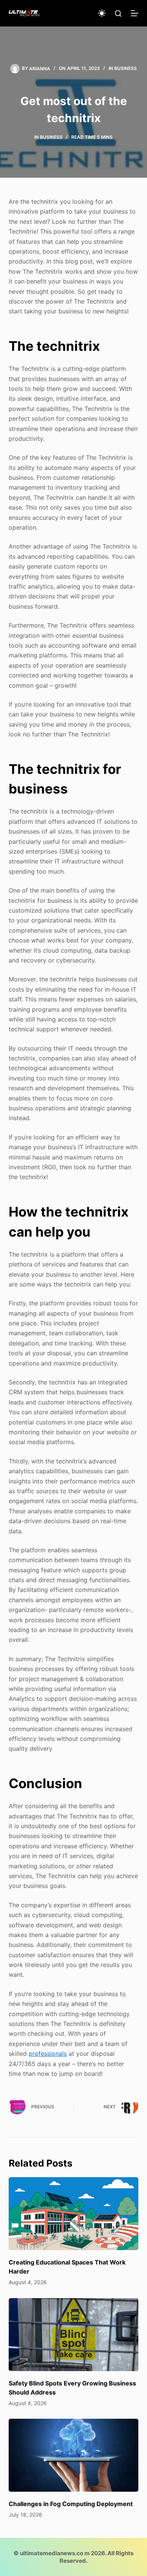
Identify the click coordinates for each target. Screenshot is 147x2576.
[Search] (118, 13)
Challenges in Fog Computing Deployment (71, 2504)
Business (126, 68)
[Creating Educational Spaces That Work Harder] (73, 2214)
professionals (48, 2054)
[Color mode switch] (102, 13)
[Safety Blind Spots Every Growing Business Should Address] (73, 2335)
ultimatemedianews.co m (55, 2553)
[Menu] (135, 13)
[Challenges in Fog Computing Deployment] (73, 2455)
